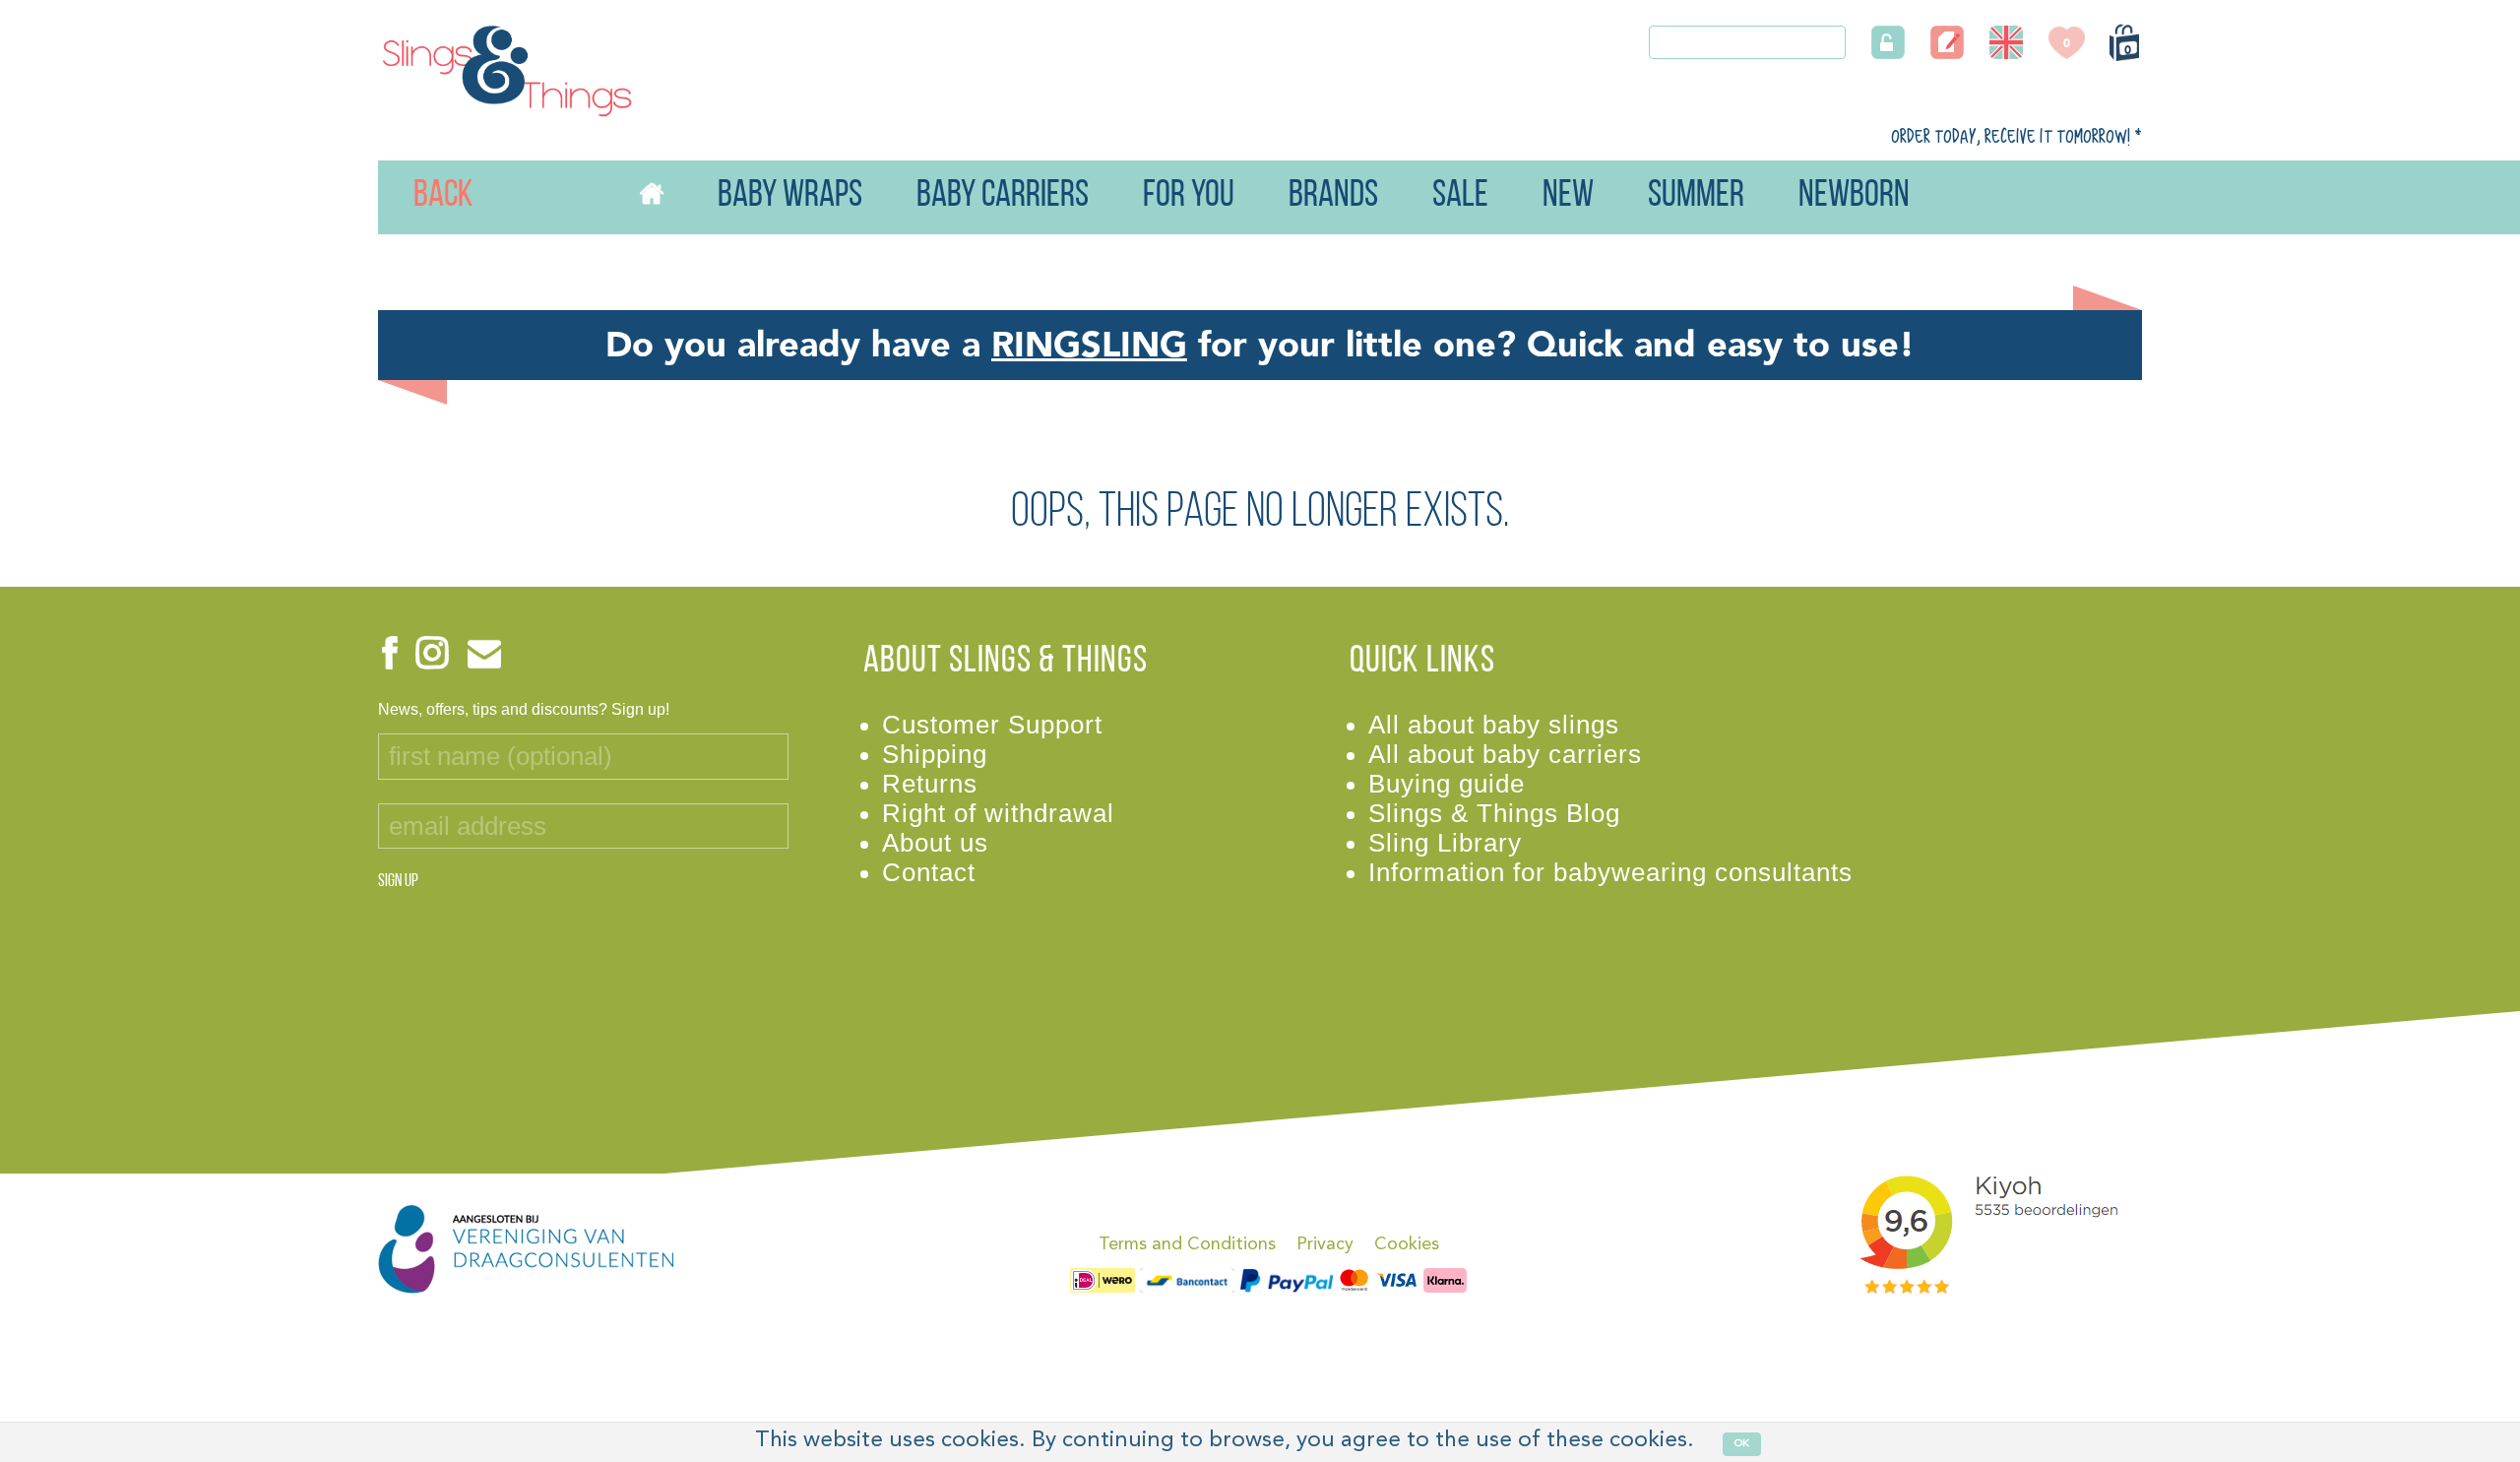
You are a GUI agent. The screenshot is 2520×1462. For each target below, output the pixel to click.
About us (935, 843)
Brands (1333, 196)
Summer (1696, 196)
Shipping (935, 754)
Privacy (1325, 1244)
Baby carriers (1003, 196)
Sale (1460, 196)
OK (1742, 1444)
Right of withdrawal (998, 813)
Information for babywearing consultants (1610, 872)
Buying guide (1447, 784)
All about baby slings (1494, 725)
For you (1189, 196)
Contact (929, 872)
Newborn (1854, 196)
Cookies (1407, 1244)
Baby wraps (790, 196)
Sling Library (1445, 843)
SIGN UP (398, 882)
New (1568, 196)
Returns (930, 784)
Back (415, 196)
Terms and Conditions (1187, 1244)
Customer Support (992, 725)
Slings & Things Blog (1494, 813)
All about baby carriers (1505, 754)
